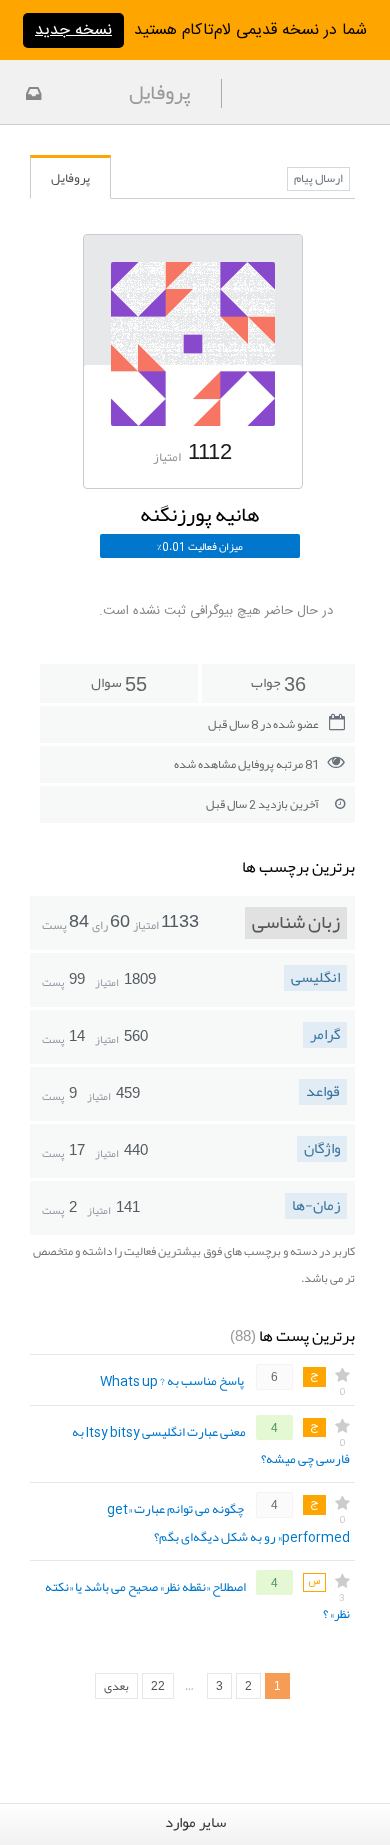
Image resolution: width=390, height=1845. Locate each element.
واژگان (322, 1149)
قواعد (323, 1092)
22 (158, 1686)
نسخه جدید (73, 30)
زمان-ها (316, 1206)
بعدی (116, 1686)
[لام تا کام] (31, 96)
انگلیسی (315, 978)
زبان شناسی (296, 923)
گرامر (325, 1035)
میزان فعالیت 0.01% (200, 546)
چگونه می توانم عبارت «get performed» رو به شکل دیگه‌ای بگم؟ (228, 1523)
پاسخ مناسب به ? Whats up (172, 1382)
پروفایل (70, 178)
